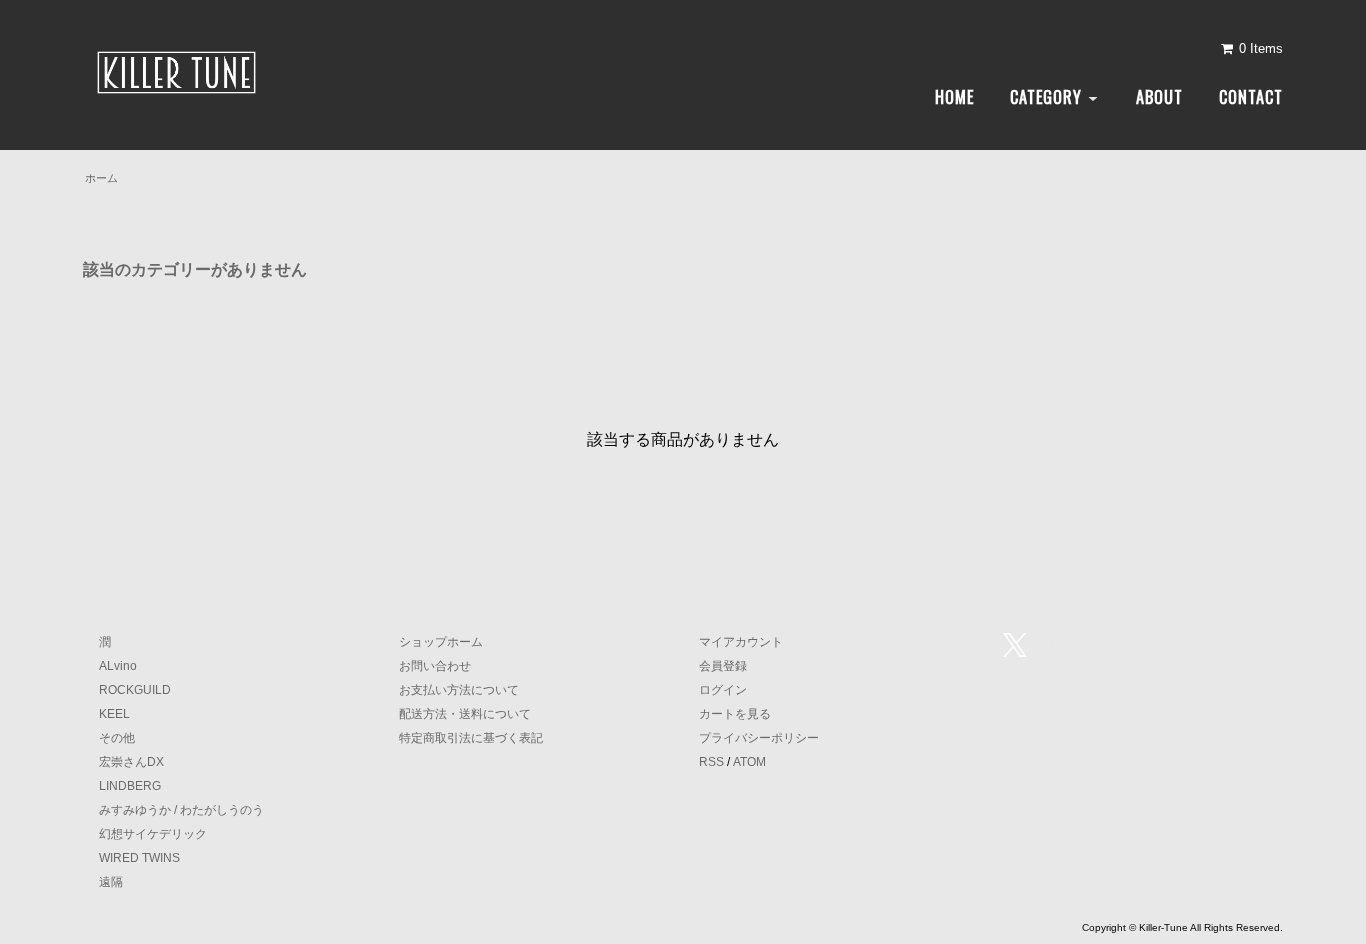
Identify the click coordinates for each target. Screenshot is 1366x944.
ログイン (723, 690)
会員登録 (723, 666)
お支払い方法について (459, 690)
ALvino (118, 666)
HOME (954, 97)
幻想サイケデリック (153, 834)
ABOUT (1159, 97)
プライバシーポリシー (759, 738)
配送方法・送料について (465, 714)
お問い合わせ (435, 666)
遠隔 (111, 882)
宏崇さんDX (131, 762)
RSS (711, 762)
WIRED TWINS (139, 858)
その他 (117, 738)
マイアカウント (741, 642)
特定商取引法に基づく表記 (471, 738)
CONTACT (1251, 97)
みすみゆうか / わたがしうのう (181, 810)
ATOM (749, 762)
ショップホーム (441, 642)
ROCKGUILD (135, 690)
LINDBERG (130, 786)
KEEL (114, 714)
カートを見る (735, 714)
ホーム (101, 178)
